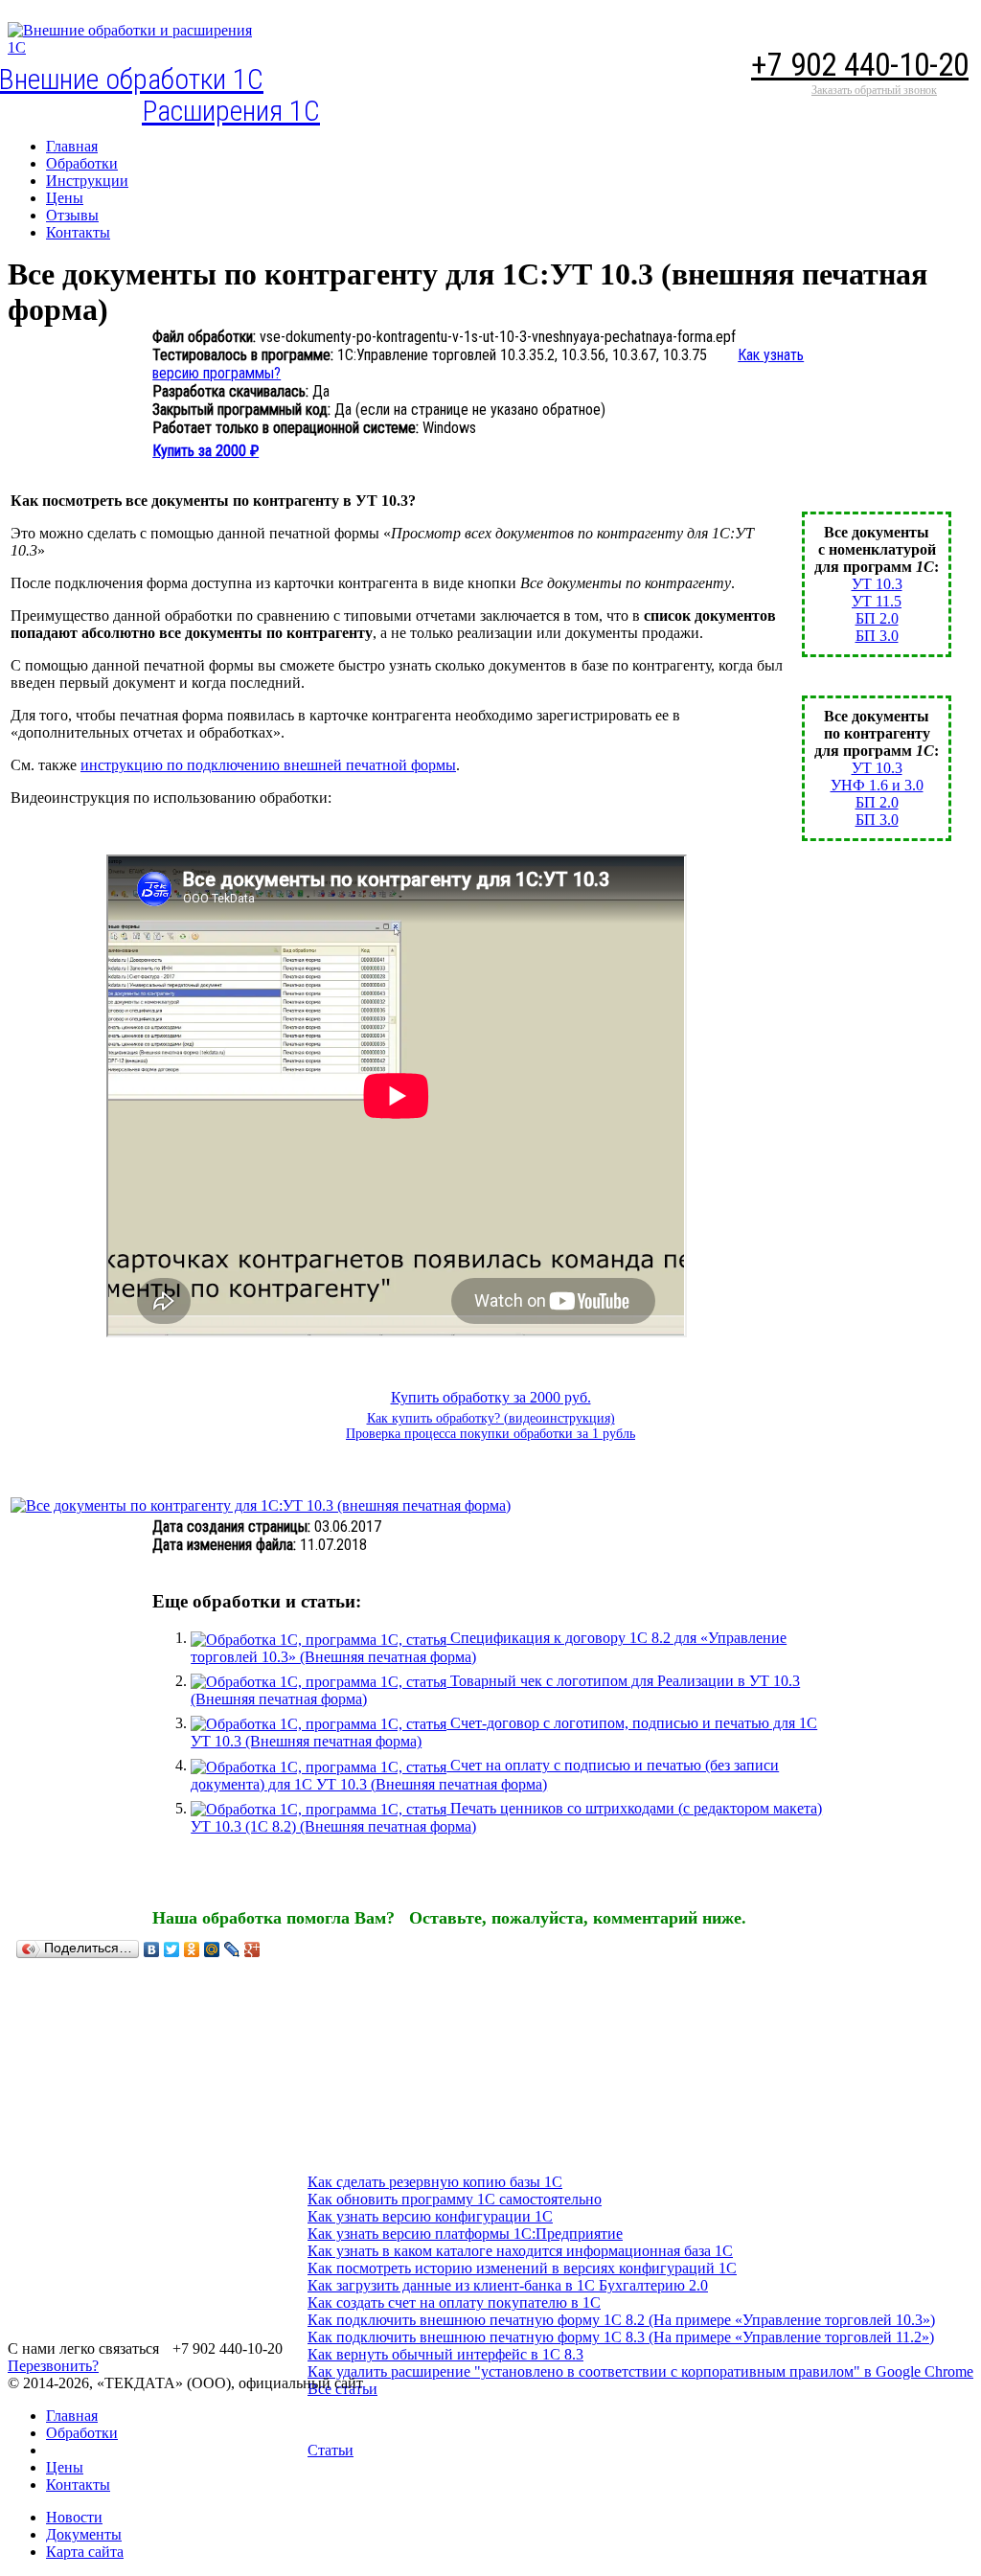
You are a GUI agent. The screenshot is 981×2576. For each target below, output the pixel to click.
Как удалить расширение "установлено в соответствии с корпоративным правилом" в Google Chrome (640, 2371)
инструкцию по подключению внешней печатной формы (268, 765)
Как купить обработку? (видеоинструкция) (491, 1418)
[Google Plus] (252, 1949)
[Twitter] (172, 1949)
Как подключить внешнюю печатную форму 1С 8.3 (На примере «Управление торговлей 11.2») (621, 2337)
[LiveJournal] (232, 1949)
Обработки (82, 2433)
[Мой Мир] (212, 1949)
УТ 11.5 (877, 601)
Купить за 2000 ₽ (205, 451)
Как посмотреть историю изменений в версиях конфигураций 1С (522, 2268)
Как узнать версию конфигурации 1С (430, 2216)
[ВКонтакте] (152, 1949)
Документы (84, 2534)
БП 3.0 (877, 636)
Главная (72, 2416)
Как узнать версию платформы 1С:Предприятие (465, 2234)
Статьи (331, 2450)
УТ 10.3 (877, 584)
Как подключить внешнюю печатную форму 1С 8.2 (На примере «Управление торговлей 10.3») (621, 2320)
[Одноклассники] (192, 1949)
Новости (74, 2517)
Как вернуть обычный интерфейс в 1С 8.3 (445, 2354)
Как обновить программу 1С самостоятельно (455, 2199)
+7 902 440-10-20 (860, 65)
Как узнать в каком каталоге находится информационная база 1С (520, 2251)
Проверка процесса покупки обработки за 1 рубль (490, 1434)
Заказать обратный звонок (874, 90)
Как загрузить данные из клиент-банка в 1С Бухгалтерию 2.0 (508, 2285)
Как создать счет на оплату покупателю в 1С (454, 2302)
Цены (65, 2467)
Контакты (78, 2485)
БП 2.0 (877, 618)
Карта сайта (85, 2552)
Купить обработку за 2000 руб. (491, 1397)
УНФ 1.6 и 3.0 (877, 785)
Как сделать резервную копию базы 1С (435, 2182)
